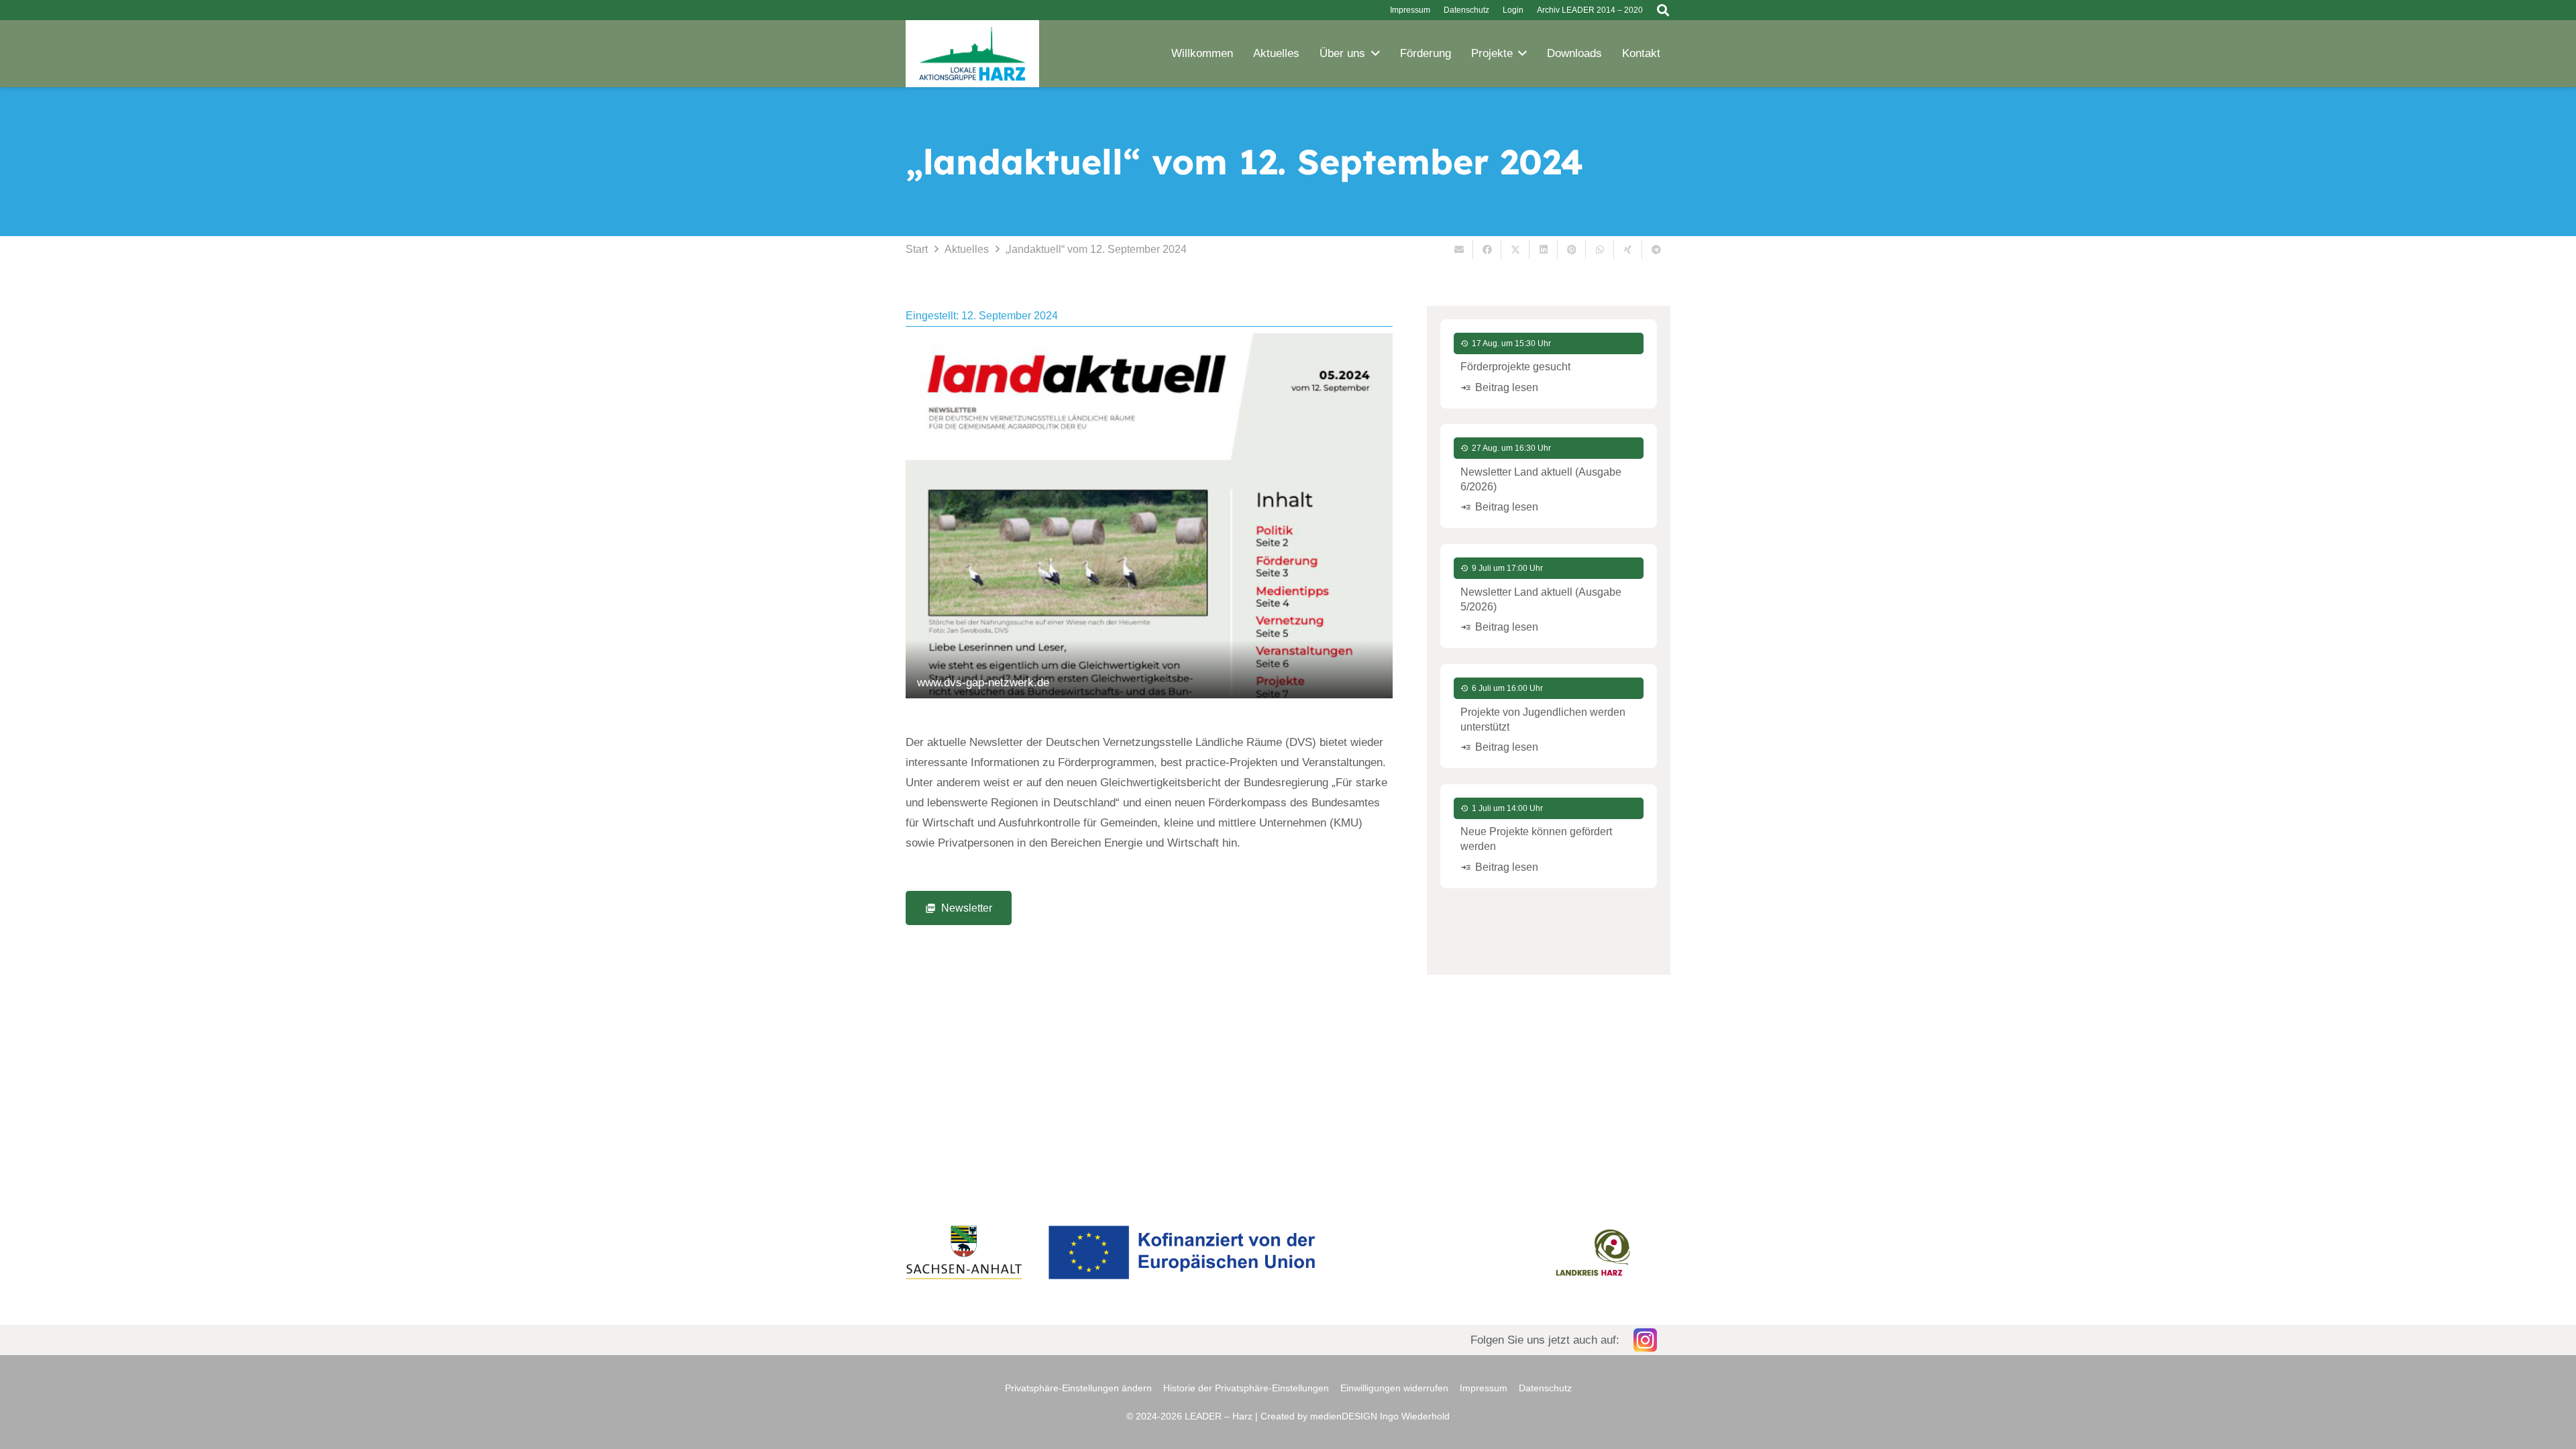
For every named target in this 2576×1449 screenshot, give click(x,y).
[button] (1663, 10)
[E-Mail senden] (1459, 250)
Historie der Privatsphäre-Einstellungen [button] (1246, 1388)
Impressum (1484, 1388)
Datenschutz (1545, 1388)
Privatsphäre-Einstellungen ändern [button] (1078, 1388)
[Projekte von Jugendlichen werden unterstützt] (1549, 716)
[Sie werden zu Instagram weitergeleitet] (1288, 1340)
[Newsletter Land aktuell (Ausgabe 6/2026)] (1549, 476)
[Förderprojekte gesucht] (1549, 364)
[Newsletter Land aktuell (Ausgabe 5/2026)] (1549, 596)
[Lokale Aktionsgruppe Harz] (972, 54)
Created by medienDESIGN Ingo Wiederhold (1355, 1416)
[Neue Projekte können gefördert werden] (1549, 836)
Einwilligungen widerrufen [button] (1394, 1388)
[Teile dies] (1487, 250)
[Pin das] (1572, 250)
